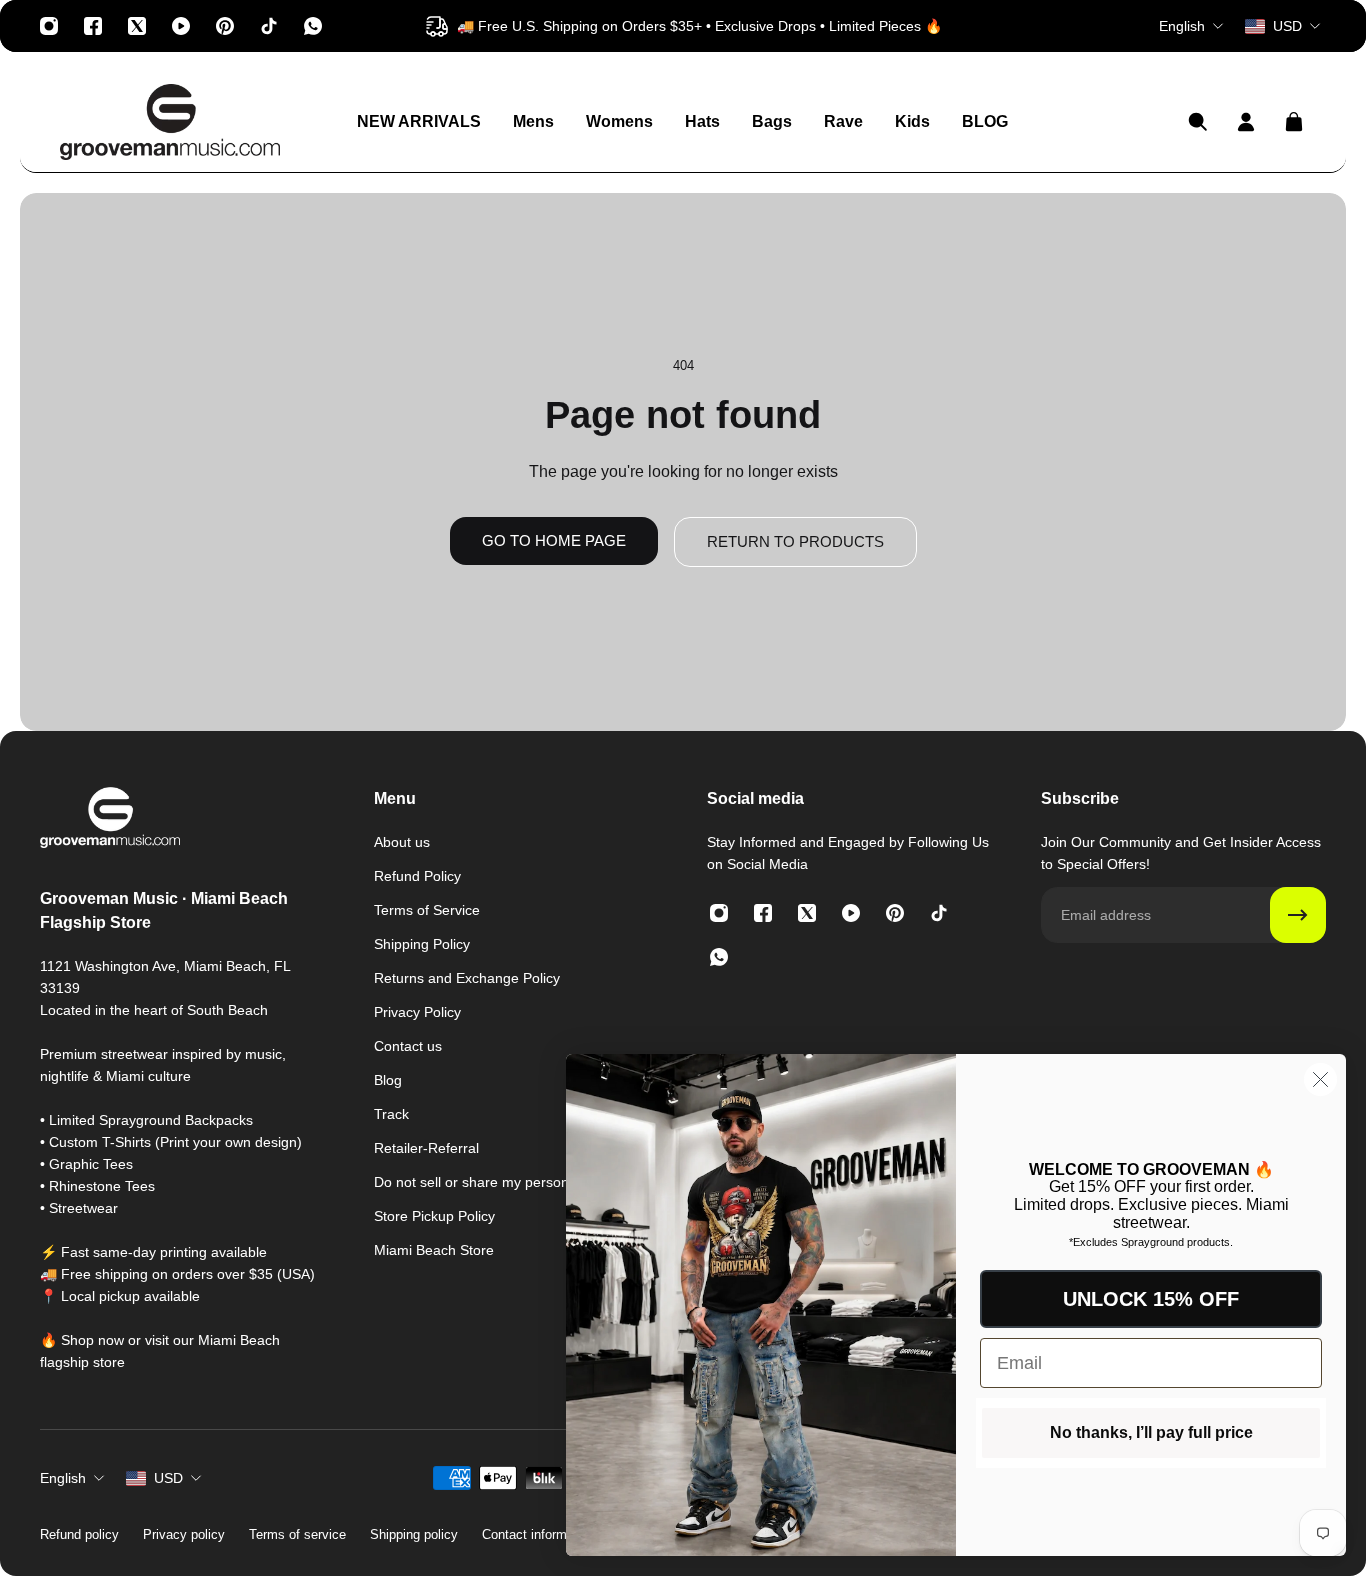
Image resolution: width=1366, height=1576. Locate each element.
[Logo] (170, 122)
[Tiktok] (269, 26)
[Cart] (1294, 122)
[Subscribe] (1298, 915)
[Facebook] (93, 26)
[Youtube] (181, 26)
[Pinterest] (225, 26)
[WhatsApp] (313, 26)
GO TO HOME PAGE (554, 540)
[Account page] (1246, 122)
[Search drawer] (1198, 122)
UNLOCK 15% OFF (1151, 1299)
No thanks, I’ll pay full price (1151, 1432)
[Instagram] (49, 26)
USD (168, 1478)
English (63, 1478)
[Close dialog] (1320, 1079)
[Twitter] (137, 26)
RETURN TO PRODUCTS (795, 541)
